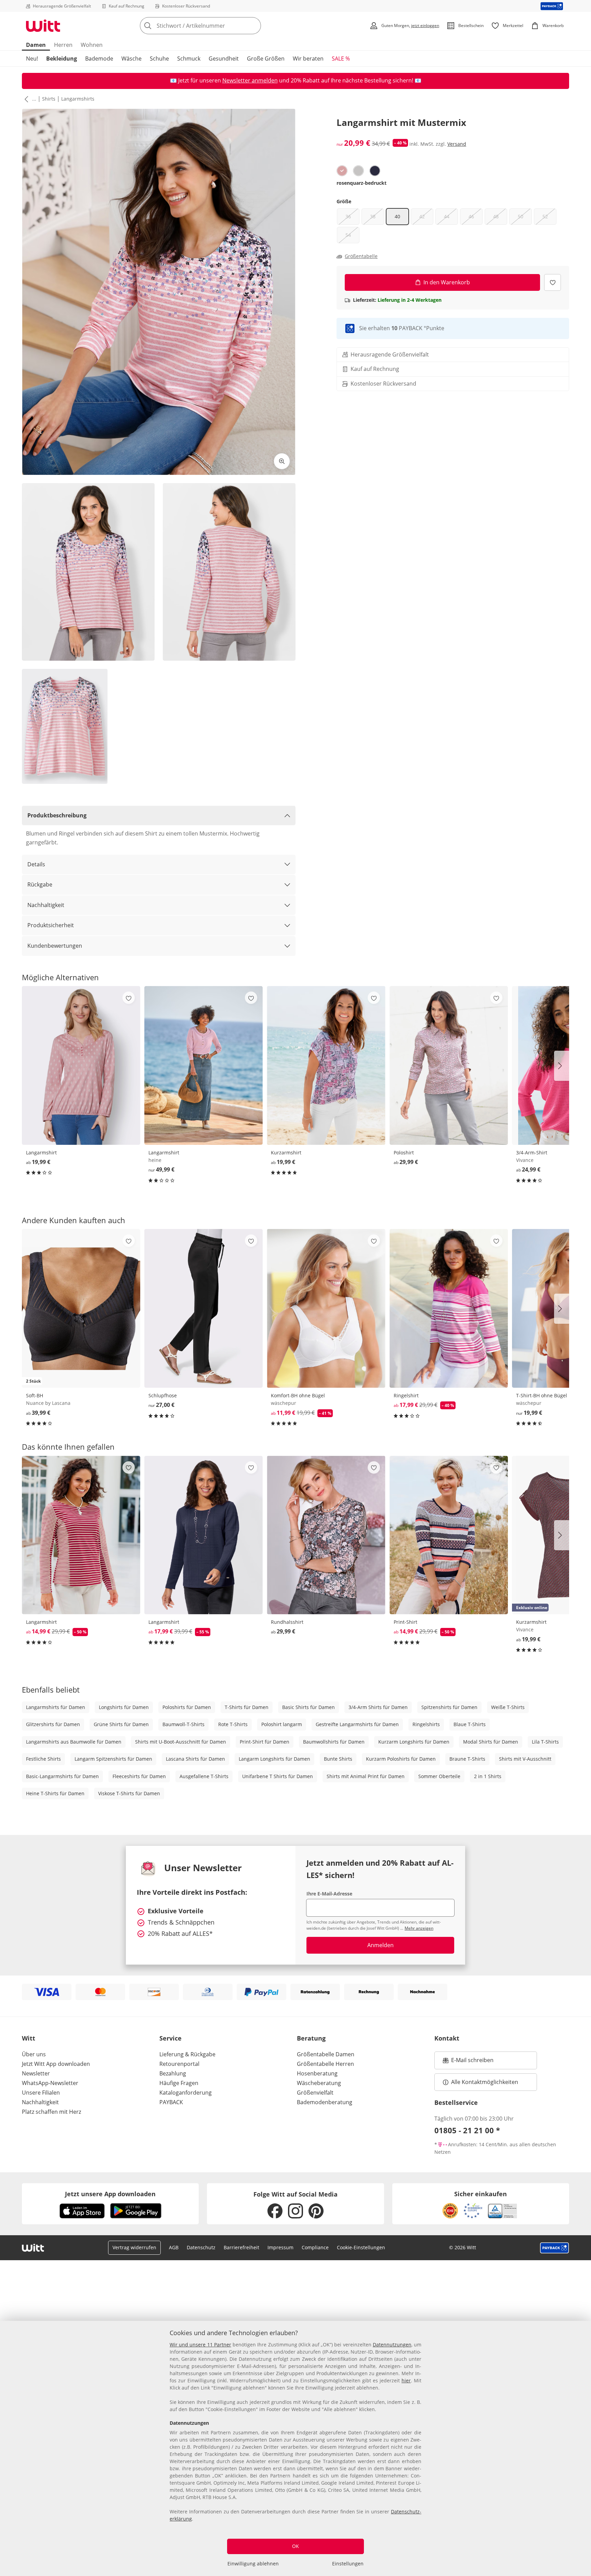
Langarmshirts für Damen (56, 1707)
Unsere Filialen (41, 2093)
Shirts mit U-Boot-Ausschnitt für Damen (181, 1742)
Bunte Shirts (338, 1759)
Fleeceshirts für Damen (139, 1776)
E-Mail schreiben (468, 2062)
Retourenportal (179, 2064)
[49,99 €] (203, 1065)
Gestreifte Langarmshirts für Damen (357, 1724)
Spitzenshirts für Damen (449, 1707)
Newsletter (36, 2073)
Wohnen (92, 45)
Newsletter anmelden (250, 80)
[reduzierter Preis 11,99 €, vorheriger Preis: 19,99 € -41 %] (326, 1308)
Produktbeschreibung (57, 815)
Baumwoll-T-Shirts (183, 1724)
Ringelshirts (426, 1724)
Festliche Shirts (43, 1759)
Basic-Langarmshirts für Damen (62, 1776)
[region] (295, 2448)
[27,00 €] (203, 1308)
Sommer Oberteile (439, 1776)
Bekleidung (62, 59)
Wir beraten (308, 59)
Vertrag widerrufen (134, 2247)
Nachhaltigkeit (46, 905)
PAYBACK (171, 2102)
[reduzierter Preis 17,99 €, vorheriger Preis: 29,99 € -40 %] (449, 1308)
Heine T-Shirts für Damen (55, 1793)
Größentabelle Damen (326, 2054)
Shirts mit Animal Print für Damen (366, 1776)
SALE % (341, 59)
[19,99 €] (81, 1065)
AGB (174, 2247)
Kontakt (447, 2038)
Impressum (280, 2247)
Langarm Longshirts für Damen (274, 1759)
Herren (63, 45)
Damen (36, 45)
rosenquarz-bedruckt (362, 183)
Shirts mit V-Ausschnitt (525, 1759)
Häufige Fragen (179, 2083)
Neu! (32, 59)
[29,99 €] (449, 1065)
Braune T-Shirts (467, 1759)
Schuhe (159, 59)
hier (406, 2380)
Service (170, 2038)
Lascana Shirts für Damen (195, 1759)
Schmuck (189, 59)
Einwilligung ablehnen (253, 2564)
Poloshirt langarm (282, 1724)
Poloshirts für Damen (187, 1707)
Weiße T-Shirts (508, 1707)
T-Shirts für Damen (247, 1707)
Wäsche (132, 59)
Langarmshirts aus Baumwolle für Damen (74, 1742)
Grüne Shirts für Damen (121, 1724)
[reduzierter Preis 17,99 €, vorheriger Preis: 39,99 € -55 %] (203, 1535)
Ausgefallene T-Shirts (204, 1776)
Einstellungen (348, 2564)
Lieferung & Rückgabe (187, 2054)
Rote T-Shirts (233, 1724)
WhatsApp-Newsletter (50, 2083)
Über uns (34, 2054)
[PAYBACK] (552, 6)
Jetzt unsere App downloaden (110, 2194)
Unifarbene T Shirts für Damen (278, 1776)
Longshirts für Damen (124, 1707)
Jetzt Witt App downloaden (56, 2064)
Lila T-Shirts (545, 1742)
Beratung (311, 2038)
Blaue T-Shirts (470, 1724)
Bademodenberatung (325, 2102)
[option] (342, 171)
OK (295, 2546)
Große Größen (266, 59)
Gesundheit (224, 59)
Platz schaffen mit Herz (51, 2112)
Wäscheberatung (319, 2083)
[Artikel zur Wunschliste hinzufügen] (553, 282)
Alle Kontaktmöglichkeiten (485, 2082)
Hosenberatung (317, 2073)
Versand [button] (457, 144)
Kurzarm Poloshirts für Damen (401, 1759)
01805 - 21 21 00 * (467, 2130)
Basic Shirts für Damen (308, 1707)
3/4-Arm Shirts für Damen (378, 1707)
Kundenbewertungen (55, 946)
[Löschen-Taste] (254, 26)
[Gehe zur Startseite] (43, 26)
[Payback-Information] (555, 2248)
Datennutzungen (392, 2345)
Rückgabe (40, 884)
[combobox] (215, 26)
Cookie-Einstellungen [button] (361, 2247)
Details (36, 864)
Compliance (315, 2247)
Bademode (99, 59)
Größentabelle (361, 256)
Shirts (49, 99)
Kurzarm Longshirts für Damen (414, 1742)
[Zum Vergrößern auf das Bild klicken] (282, 461)
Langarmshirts (78, 99)
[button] (25, 99)
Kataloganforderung (186, 2093)
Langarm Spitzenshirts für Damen (113, 1759)
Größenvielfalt (315, 2093)
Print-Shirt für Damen (265, 1742)
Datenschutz (201, 2247)
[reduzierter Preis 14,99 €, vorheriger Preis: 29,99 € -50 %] (81, 1535)
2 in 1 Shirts (488, 1776)
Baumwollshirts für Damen (334, 1742)
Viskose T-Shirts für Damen (129, 1793)
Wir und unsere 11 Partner (200, 2345)
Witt (29, 2038)
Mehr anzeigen (419, 1928)
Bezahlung (173, 2073)
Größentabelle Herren (325, 2064)
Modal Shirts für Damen (491, 1742)
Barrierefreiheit (241, 2247)
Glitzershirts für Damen (53, 1724)
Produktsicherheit (51, 925)
